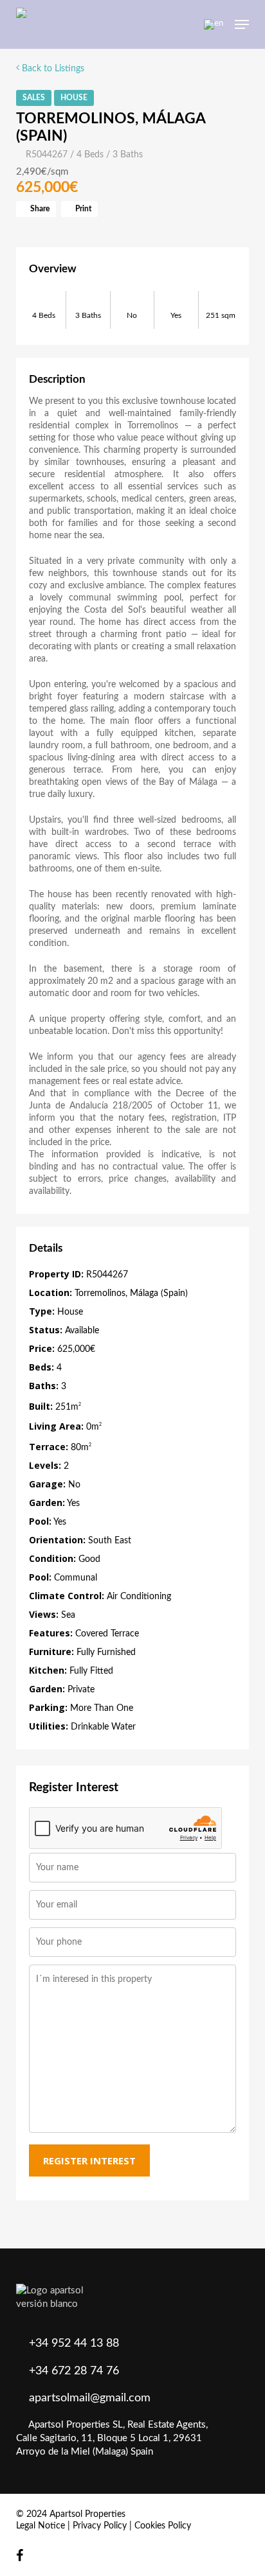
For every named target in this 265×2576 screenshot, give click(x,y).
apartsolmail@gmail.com (90, 2398)
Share (39, 209)
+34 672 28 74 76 (74, 2371)
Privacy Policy (100, 2526)
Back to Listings (52, 69)
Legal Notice (41, 2526)
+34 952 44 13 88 (74, 2344)
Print (82, 209)
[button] (242, 24)
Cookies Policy (163, 2526)
